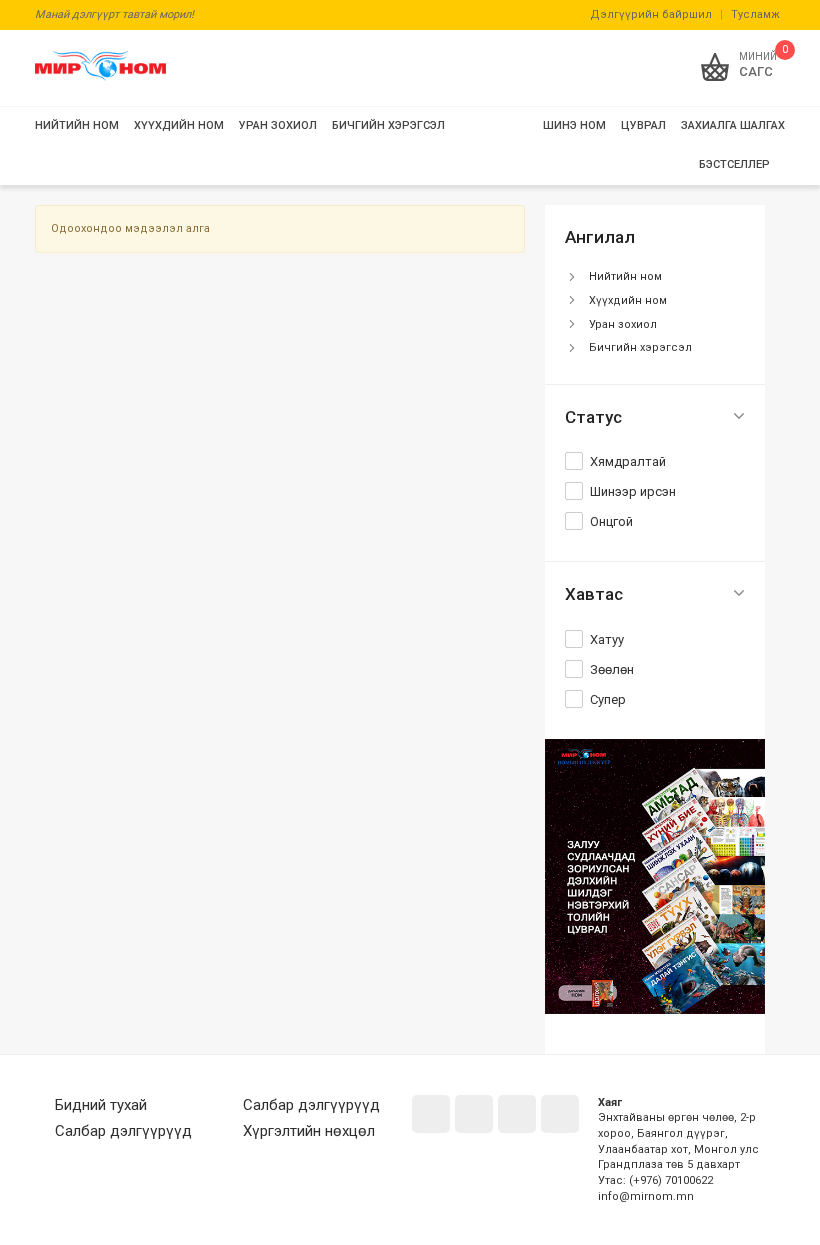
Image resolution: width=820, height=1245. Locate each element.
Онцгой (611, 521)
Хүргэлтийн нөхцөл (309, 1131)
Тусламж (755, 14)
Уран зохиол (623, 324)
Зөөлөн (612, 669)
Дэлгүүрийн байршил (651, 14)
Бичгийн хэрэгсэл (640, 347)
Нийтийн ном (625, 276)
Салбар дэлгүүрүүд (123, 1131)
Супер (608, 699)
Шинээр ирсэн (633, 491)
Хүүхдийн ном (628, 300)
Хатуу (607, 639)
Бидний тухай (101, 1105)
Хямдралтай (628, 461)
